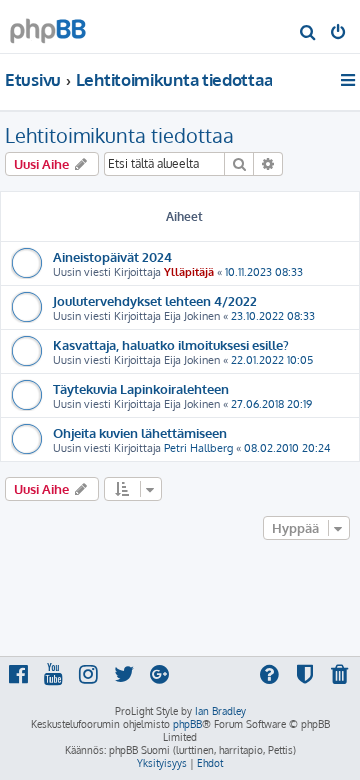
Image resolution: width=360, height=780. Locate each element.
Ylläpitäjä (189, 272)
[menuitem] (308, 34)
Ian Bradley (220, 711)
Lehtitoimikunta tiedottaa (119, 135)
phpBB (187, 724)
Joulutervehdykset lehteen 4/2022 (155, 300)
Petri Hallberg (198, 448)
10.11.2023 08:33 (264, 272)
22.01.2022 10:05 (272, 360)
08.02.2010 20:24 (287, 448)
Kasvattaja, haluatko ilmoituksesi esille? (171, 344)
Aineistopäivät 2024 (112, 256)
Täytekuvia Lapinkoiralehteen (141, 388)
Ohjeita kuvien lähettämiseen (140, 432)
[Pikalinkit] (349, 80)
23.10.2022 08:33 (273, 316)
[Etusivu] (48, 25)
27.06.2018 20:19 (271, 404)
